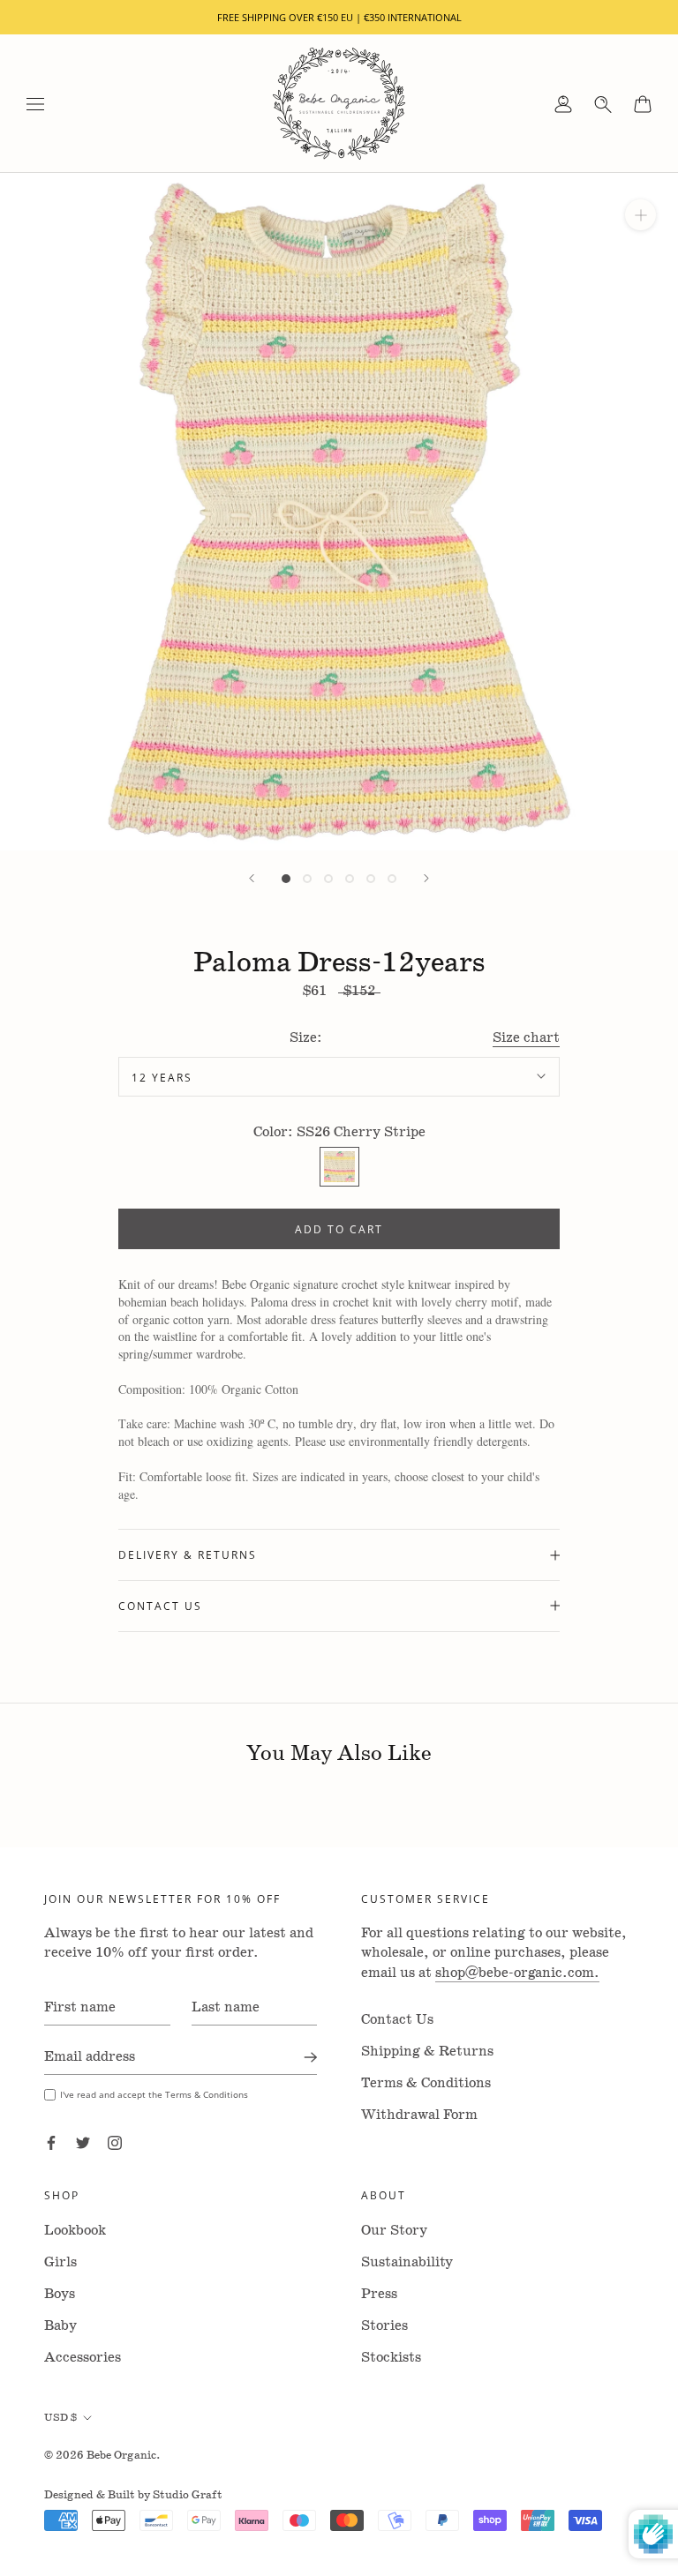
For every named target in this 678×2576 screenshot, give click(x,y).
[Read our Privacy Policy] (491, 1471)
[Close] (544, 1005)
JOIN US (339, 1516)
